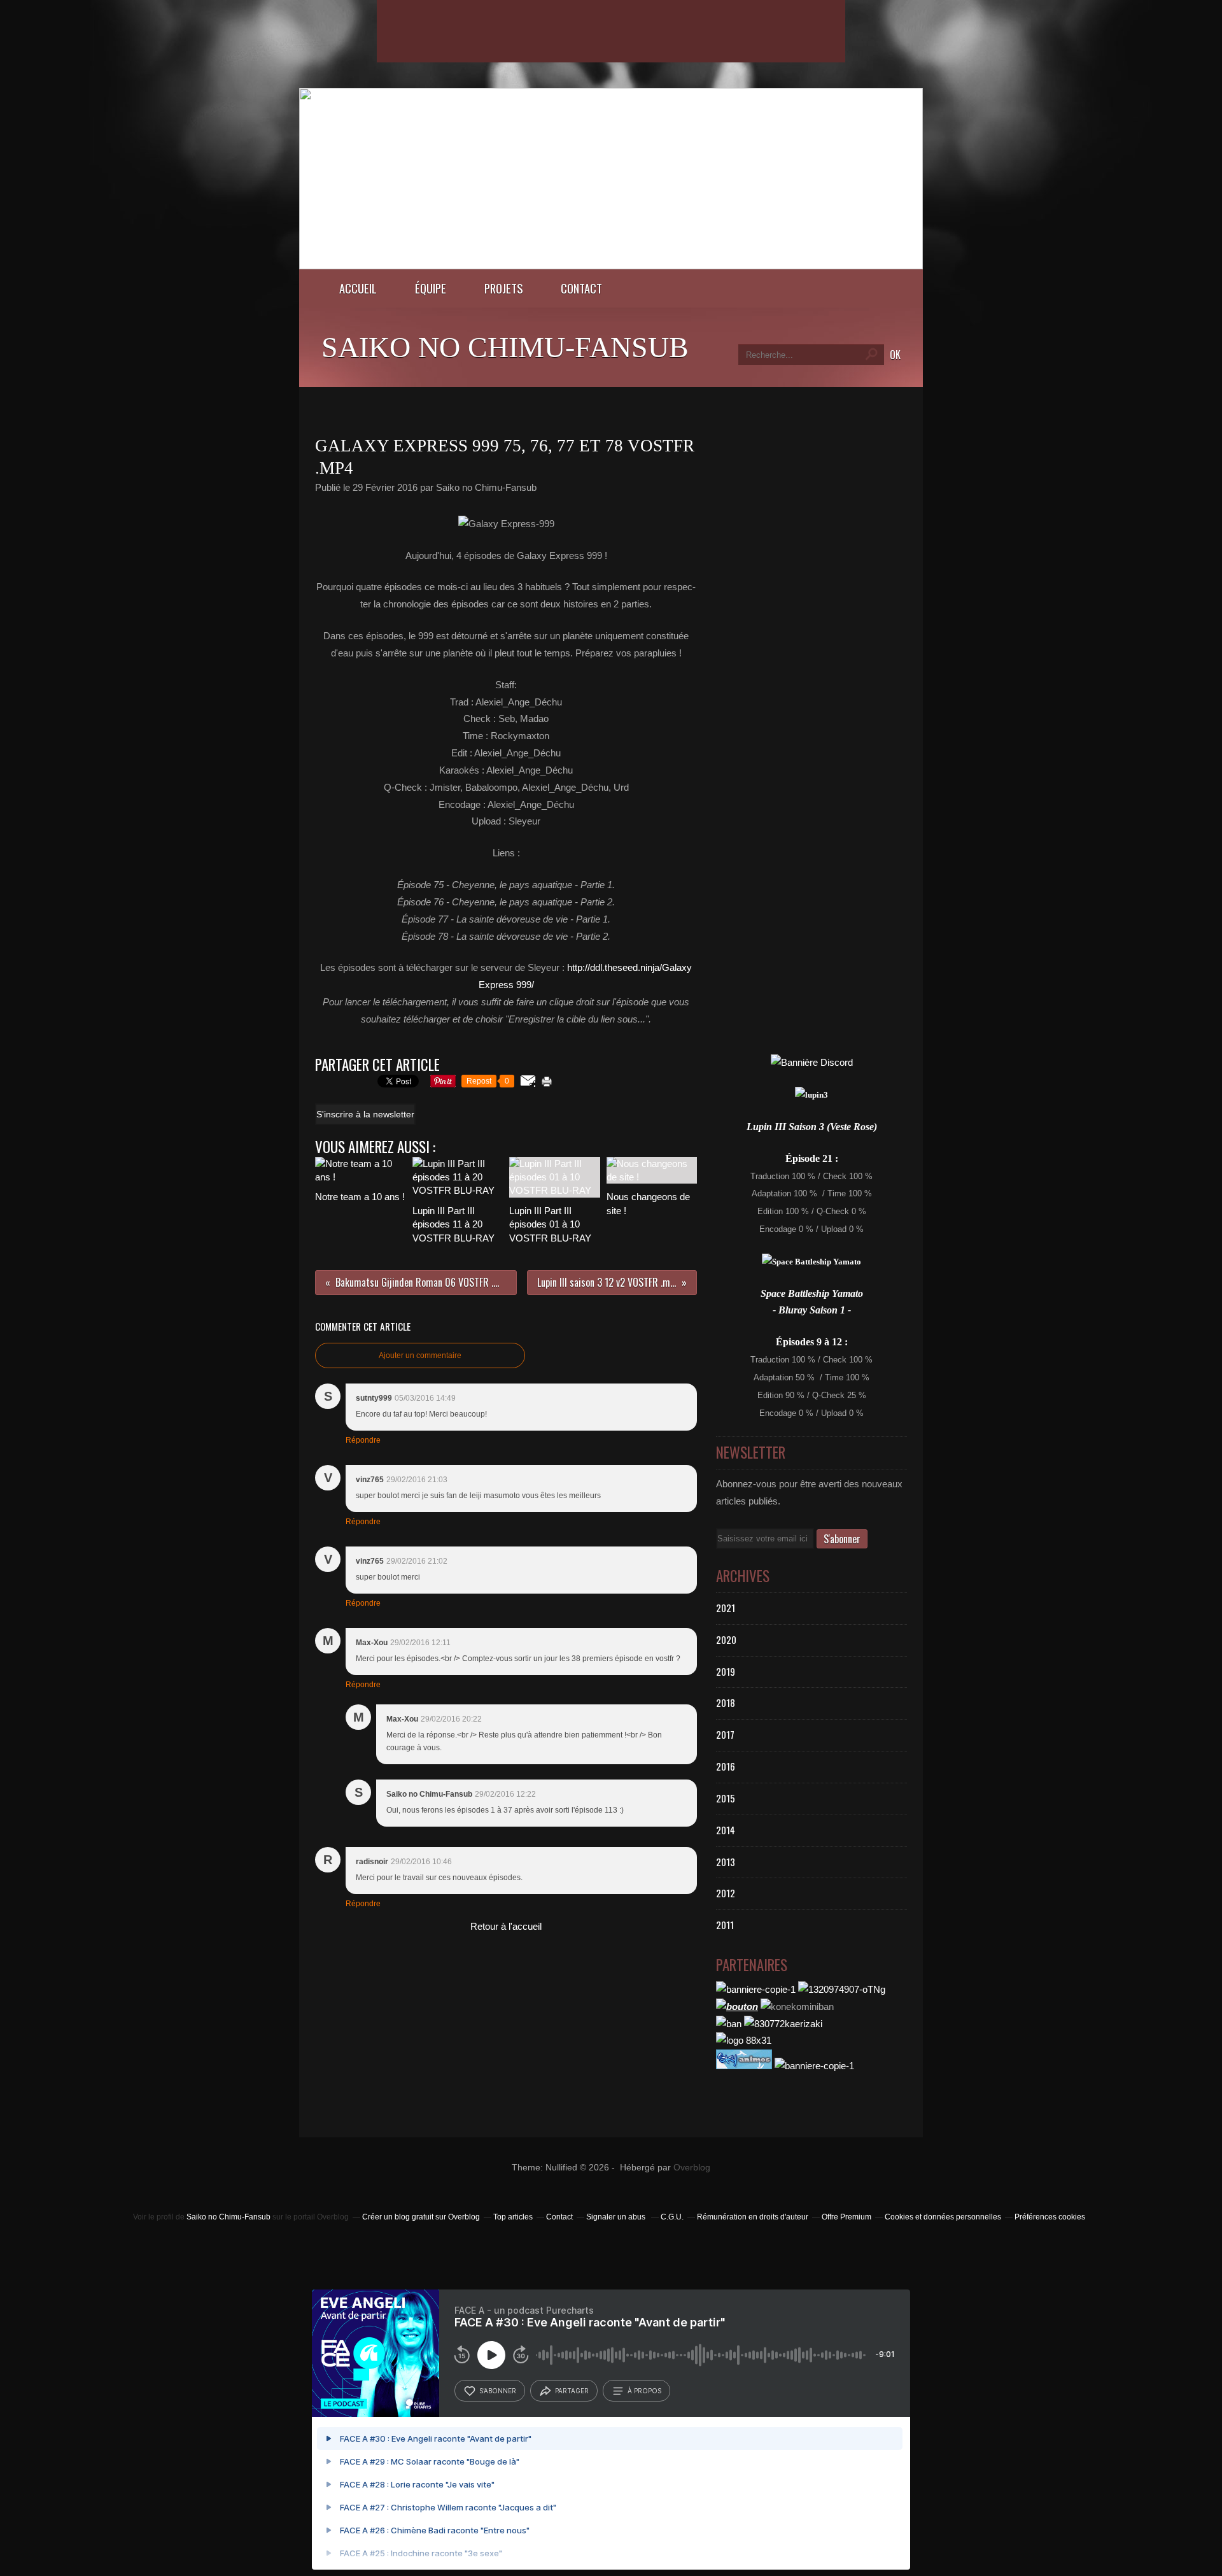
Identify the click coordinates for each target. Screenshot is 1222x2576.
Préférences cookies (1050, 2217)
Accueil (358, 288)
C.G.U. (672, 2217)
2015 (726, 1798)
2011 (725, 1925)
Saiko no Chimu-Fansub (505, 347)
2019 (726, 1671)
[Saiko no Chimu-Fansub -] (611, 266)
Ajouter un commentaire (420, 1355)
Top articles (513, 2217)
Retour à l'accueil (506, 1926)
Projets (503, 288)
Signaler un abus (617, 2217)
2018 (726, 1702)
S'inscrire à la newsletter (365, 1114)
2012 (726, 1893)
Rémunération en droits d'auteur (753, 2217)
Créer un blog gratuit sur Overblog (421, 2217)
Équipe (431, 288)
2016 (726, 1766)
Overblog (692, 2168)
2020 (726, 1639)
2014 (726, 1830)
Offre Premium (846, 2217)
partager (572, 2391)
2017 (725, 1734)
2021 (726, 1608)
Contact (581, 288)
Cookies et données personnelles (943, 2217)
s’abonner (498, 2391)
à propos (644, 2391)
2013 (726, 1862)
